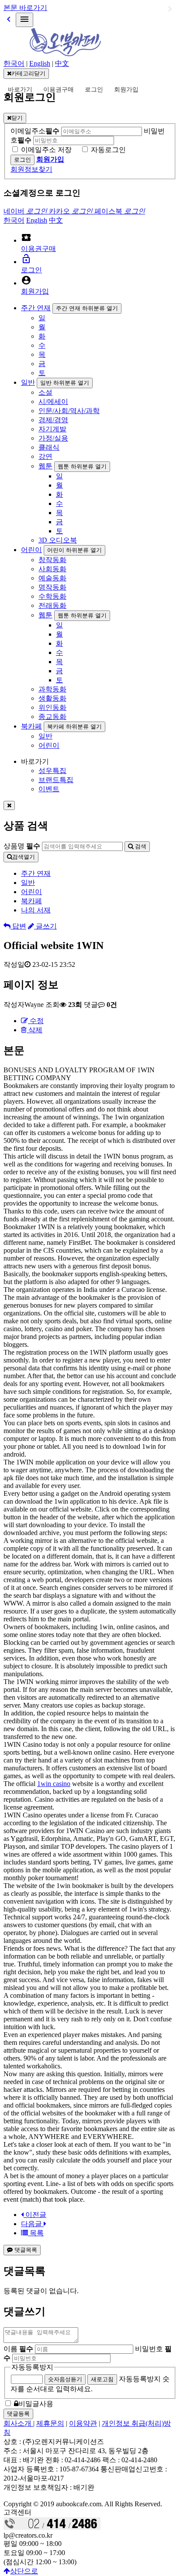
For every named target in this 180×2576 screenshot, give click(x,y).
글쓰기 (45, 926)
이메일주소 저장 (46, 150)
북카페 (31, 726)
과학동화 (52, 689)
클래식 (49, 447)
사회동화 (52, 569)
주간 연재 (36, 308)
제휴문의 (50, 2423)
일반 (28, 382)
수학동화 (52, 596)
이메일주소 (35, 131)
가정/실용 (53, 438)
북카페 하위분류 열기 (74, 727)
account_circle (26, 280)
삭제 (35, 1030)
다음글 (32, 2224)
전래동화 (52, 605)
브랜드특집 (56, 780)
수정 (36, 1021)
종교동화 (52, 717)
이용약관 (83, 2423)
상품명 (22, 846)
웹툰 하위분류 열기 (82, 466)
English (40, 63)
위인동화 (52, 707)
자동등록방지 (32, 2367)
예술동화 (52, 578)
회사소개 (18, 2423)
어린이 (31, 550)
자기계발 (52, 429)
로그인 (94, 90)
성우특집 (52, 771)
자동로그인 (108, 150)
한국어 (14, 63)
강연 (45, 456)
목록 (36, 2233)
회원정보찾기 (31, 169)
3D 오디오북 (58, 540)
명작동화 (52, 587)
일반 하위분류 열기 (65, 383)
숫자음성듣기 (65, 2379)
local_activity (26, 237)
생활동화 (52, 698)
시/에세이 (53, 402)
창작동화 (52, 560)
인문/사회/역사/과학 (69, 411)
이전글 (35, 2215)
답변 (18, 926)
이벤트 (49, 789)
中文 (62, 63)
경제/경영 (53, 420)
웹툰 (45, 466)
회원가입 (126, 90)
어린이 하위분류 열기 (74, 550)
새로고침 (102, 2379)
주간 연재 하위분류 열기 (87, 308)
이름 (18, 2349)
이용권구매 (59, 90)
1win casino (54, 1784)
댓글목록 (25, 2250)
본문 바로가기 (25, 8)
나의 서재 (36, 910)
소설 (45, 392)
